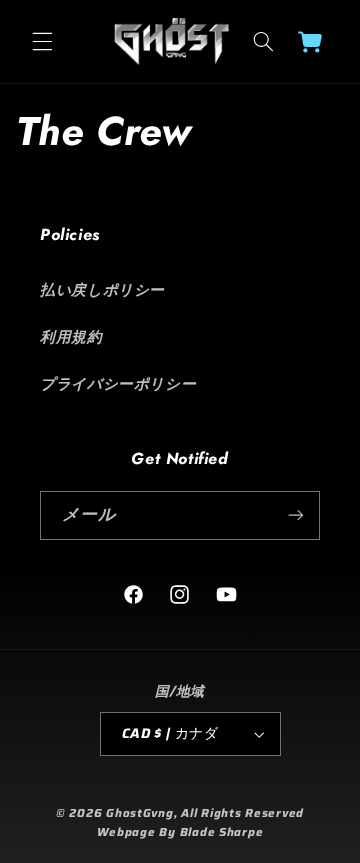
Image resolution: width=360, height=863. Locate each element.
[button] (42, 41)
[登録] (296, 515)
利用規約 (71, 336)
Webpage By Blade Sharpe (180, 832)
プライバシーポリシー (118, 383)
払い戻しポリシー (102, 289)
